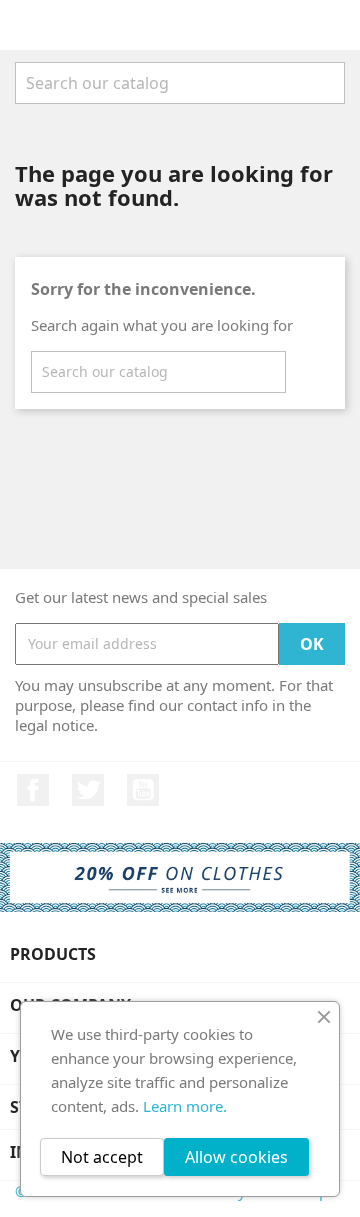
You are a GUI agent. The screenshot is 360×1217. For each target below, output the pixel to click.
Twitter (88, 790)
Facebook (33, 790)
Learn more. (185, 1106)
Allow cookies (236, 1157)
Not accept (102, 1157)
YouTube (143, 790)
